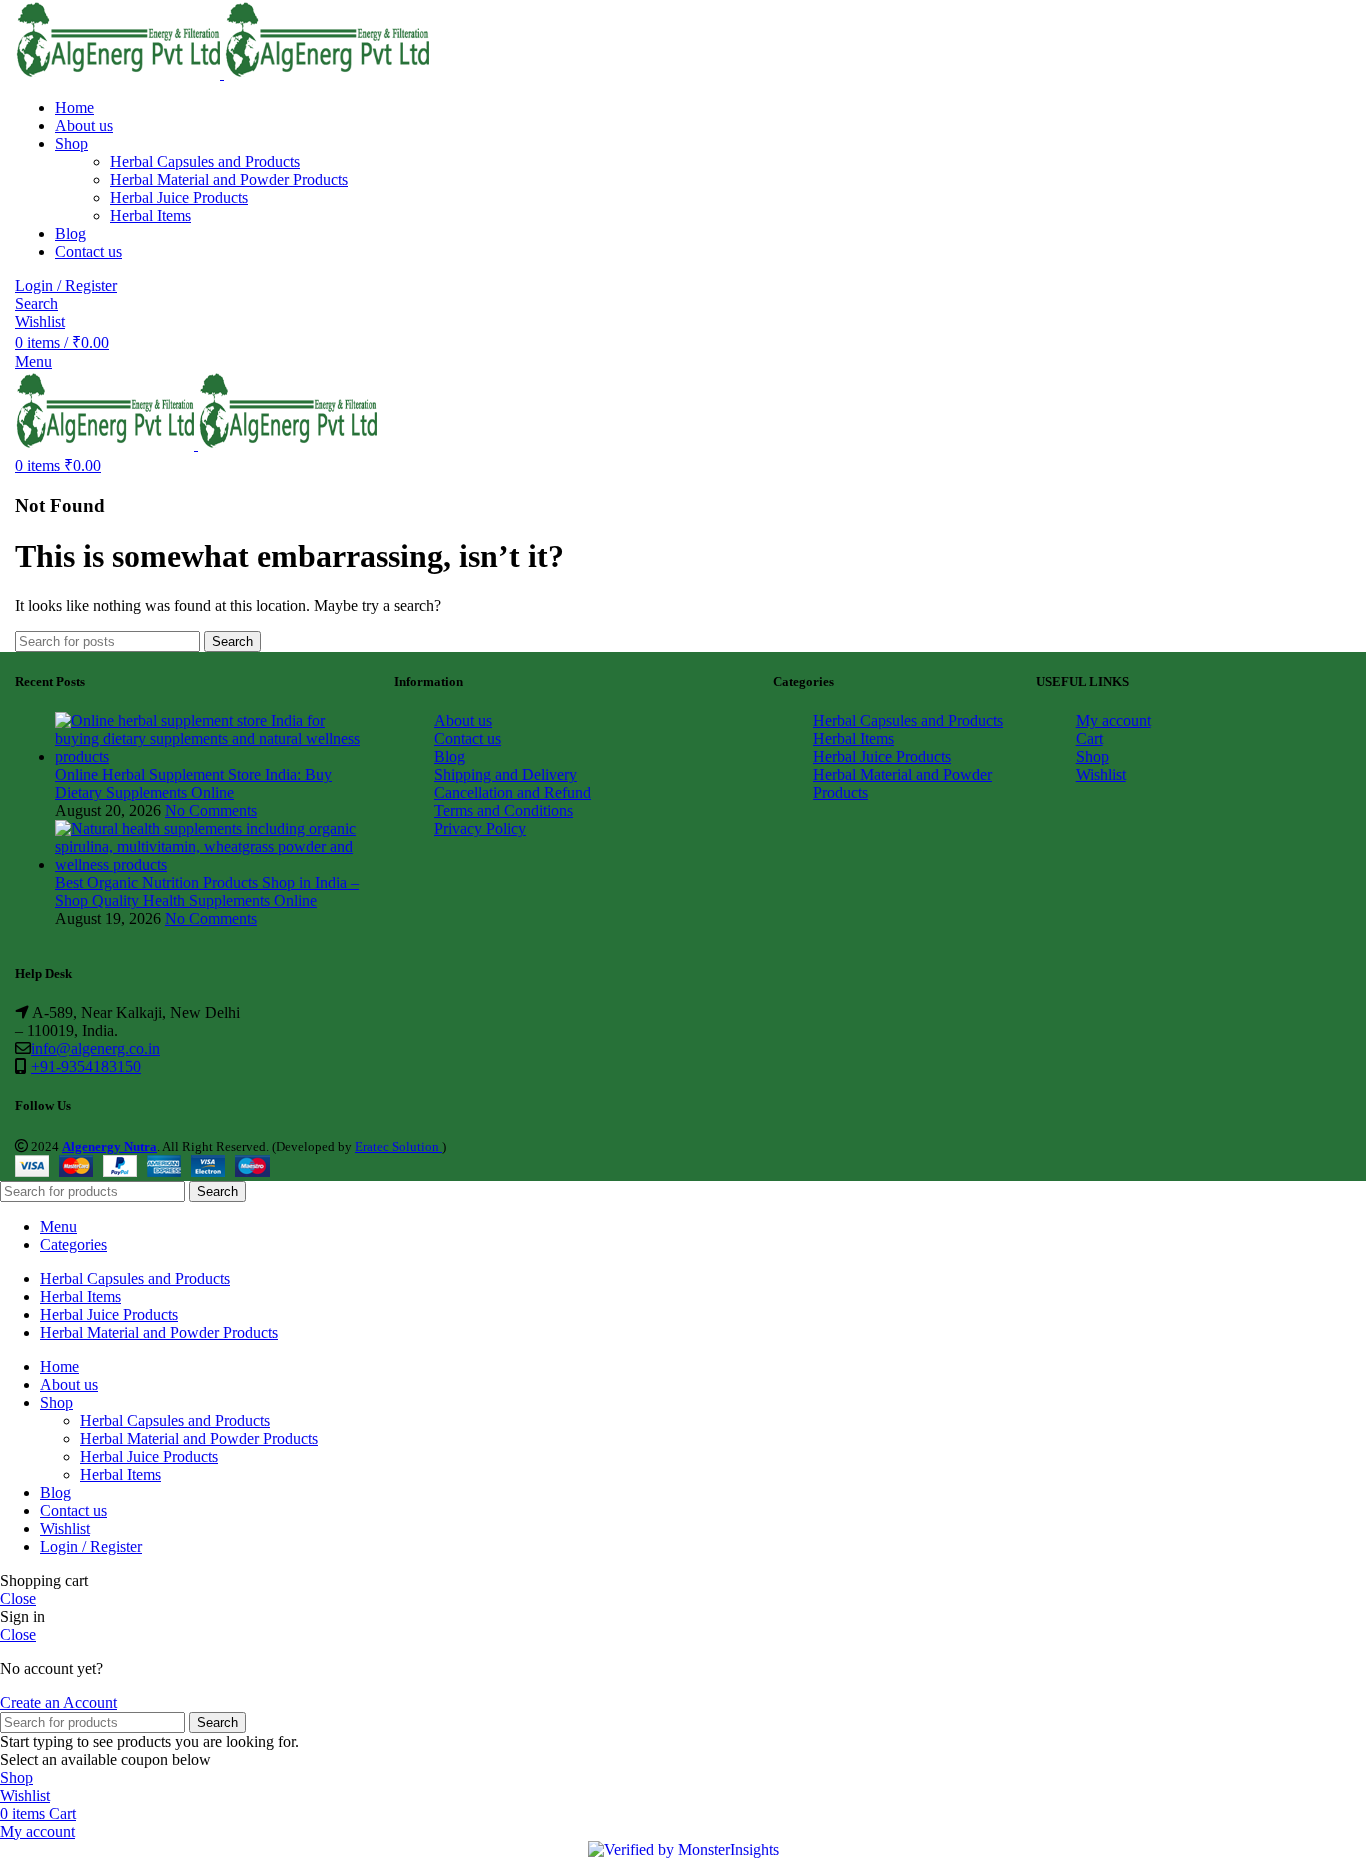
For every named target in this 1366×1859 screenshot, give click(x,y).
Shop (1092, 756)
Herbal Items (150, 215)
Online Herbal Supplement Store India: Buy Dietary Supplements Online (193, 783)
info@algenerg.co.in (95, 1048)
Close (18, 1598)
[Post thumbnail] (209, 756)
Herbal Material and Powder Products (229, 179)
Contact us (467, 738)
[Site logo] (119, 73)
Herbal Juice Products (179, 197)
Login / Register (91, 1546)
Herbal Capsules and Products (205, 161)
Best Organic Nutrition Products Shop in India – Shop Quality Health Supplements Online (207, 891)
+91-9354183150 (86, 1066)
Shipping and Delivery (505, 774)
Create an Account (58, 1702)
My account (1113, 720)
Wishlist (1101, 774)
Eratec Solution (398, 1146)
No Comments (211, 810)
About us (463, 720)
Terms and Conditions (503, 810)
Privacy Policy (480, 828)
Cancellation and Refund (512, 792)
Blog (449, 756)
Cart (1089, 738)
